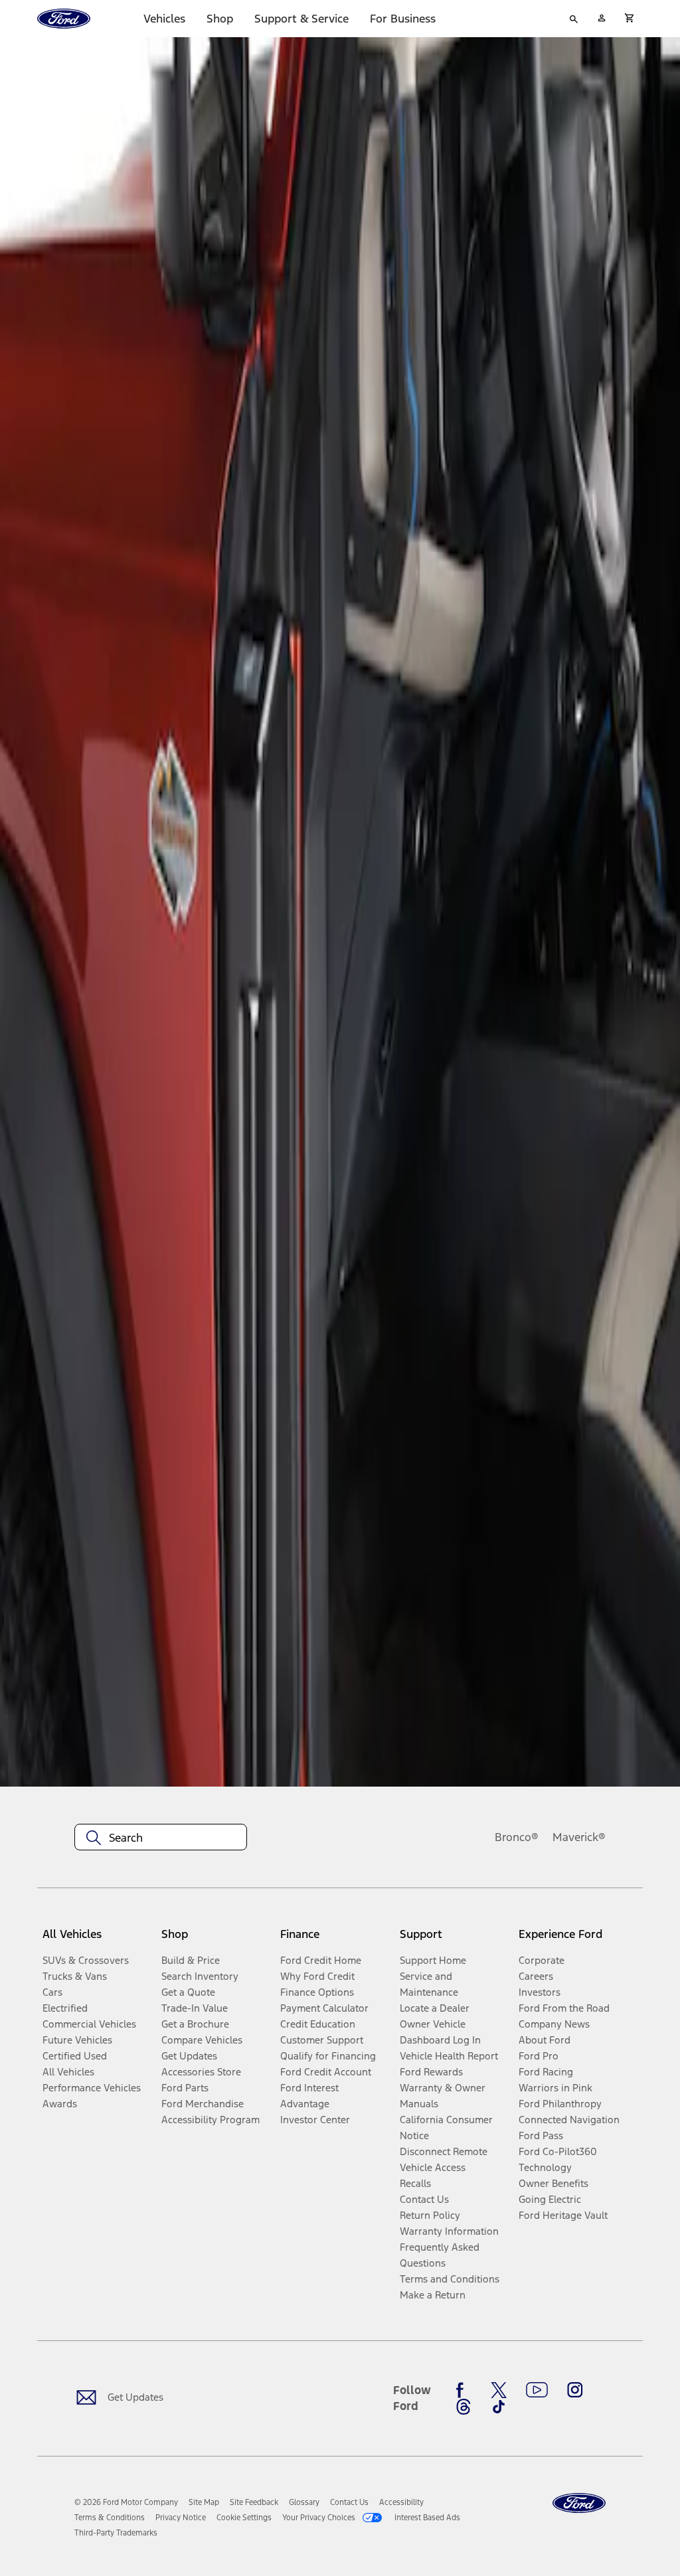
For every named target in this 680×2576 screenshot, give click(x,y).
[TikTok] (499, 2407)
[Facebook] (464, 2390)
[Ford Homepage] (579, 2503)
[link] (204, 2502)
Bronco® (517, 1837)
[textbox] (161, 1838)
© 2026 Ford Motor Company (126, 2502)
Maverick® (579, 1837)
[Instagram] (575, 2390)
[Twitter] (499, 2390)
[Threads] (464, 2407)
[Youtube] (537, 2390)
